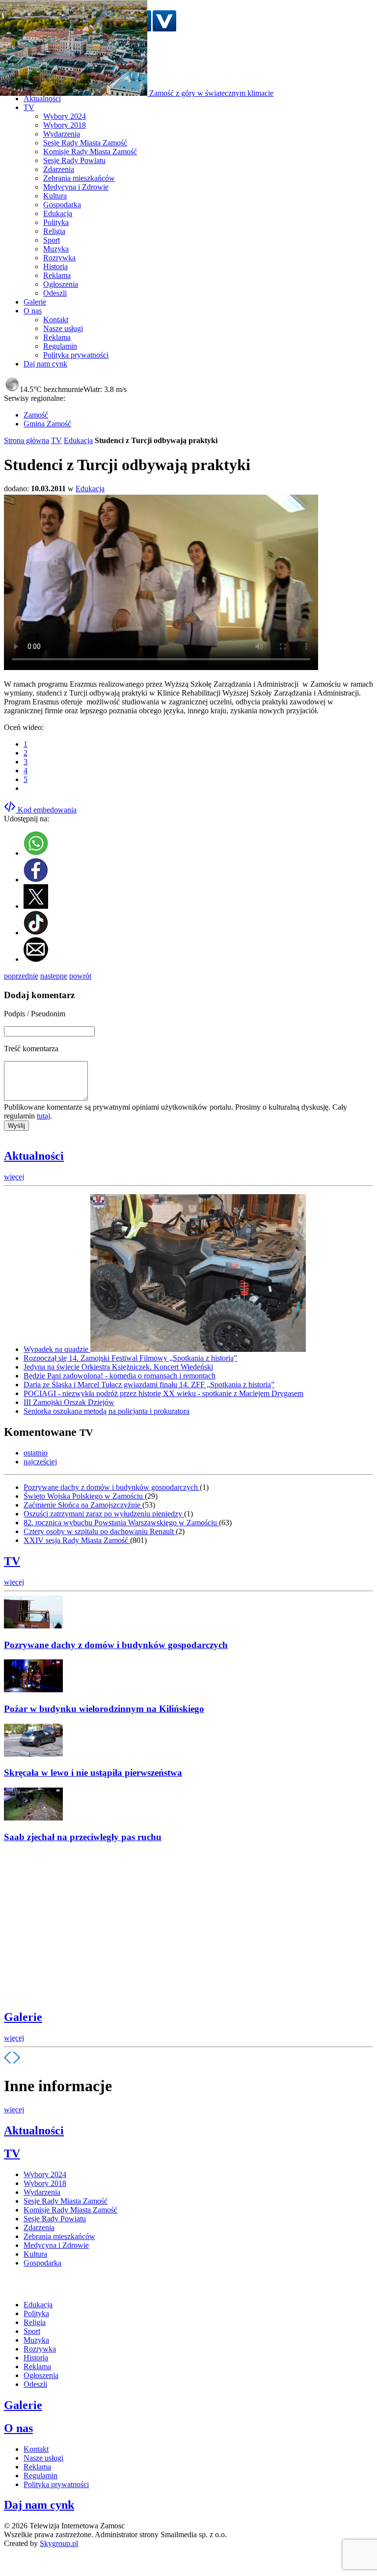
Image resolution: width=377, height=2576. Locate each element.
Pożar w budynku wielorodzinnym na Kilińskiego (104, 1709)
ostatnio (36, 1453)
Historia (55, 266)
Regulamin (60, 346)
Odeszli (55, 293)
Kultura (55, 196)
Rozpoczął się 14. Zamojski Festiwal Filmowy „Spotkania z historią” (130, 1358)
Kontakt (56, 320)
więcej (14, 1177)
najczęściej (40, 1462)
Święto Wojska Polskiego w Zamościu (84, 1496)
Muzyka (56, 249)
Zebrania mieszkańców (79, 178)
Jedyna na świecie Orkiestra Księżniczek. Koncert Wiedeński (118, 1367)
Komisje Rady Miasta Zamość (90, 152)
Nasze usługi (63, 328)
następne (54, 976)
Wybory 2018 (65, 125)
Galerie (23, 2017)
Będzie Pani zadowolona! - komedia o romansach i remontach (120, 1376)
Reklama (57, 275)
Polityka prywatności (76, 355)
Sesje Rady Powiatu (74, 160)
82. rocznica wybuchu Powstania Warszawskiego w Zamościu (121, 1523)
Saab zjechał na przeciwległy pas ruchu (83, 1837)
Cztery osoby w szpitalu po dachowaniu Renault (100, 1531)
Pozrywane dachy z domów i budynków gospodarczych (112, 1487)
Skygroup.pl (59, 2543)
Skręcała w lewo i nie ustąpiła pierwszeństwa (93, 1773)
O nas (18, 2428)
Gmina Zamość (47, 424)
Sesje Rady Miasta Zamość (85, 143)
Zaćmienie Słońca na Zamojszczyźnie (83, 1505)
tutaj (43, 1116)
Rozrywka (59, 258)
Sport (52, 240)
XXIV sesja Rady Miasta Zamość (77, 1540)
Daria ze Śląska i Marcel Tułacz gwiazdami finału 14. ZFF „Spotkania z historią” (149, 1385)
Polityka (56, 222)
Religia (54, 231)
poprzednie (21, 976)
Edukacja (58, 213)
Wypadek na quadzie (57, 1349)
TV (56, 440)
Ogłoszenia (61, 284)
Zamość (36, 415)
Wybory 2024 (65, 116)
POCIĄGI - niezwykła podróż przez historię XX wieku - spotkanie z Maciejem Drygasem (163, 1393)
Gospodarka (62, 205)
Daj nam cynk (39, 2505)
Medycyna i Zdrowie (76, 187)
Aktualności (34, 1156)
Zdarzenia (59, 169)
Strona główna (27, 440)
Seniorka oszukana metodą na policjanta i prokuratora (107, 1411)
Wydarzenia (62, 134)
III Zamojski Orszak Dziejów (69, 1402)
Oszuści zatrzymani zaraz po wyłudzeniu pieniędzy (104, 1514)
